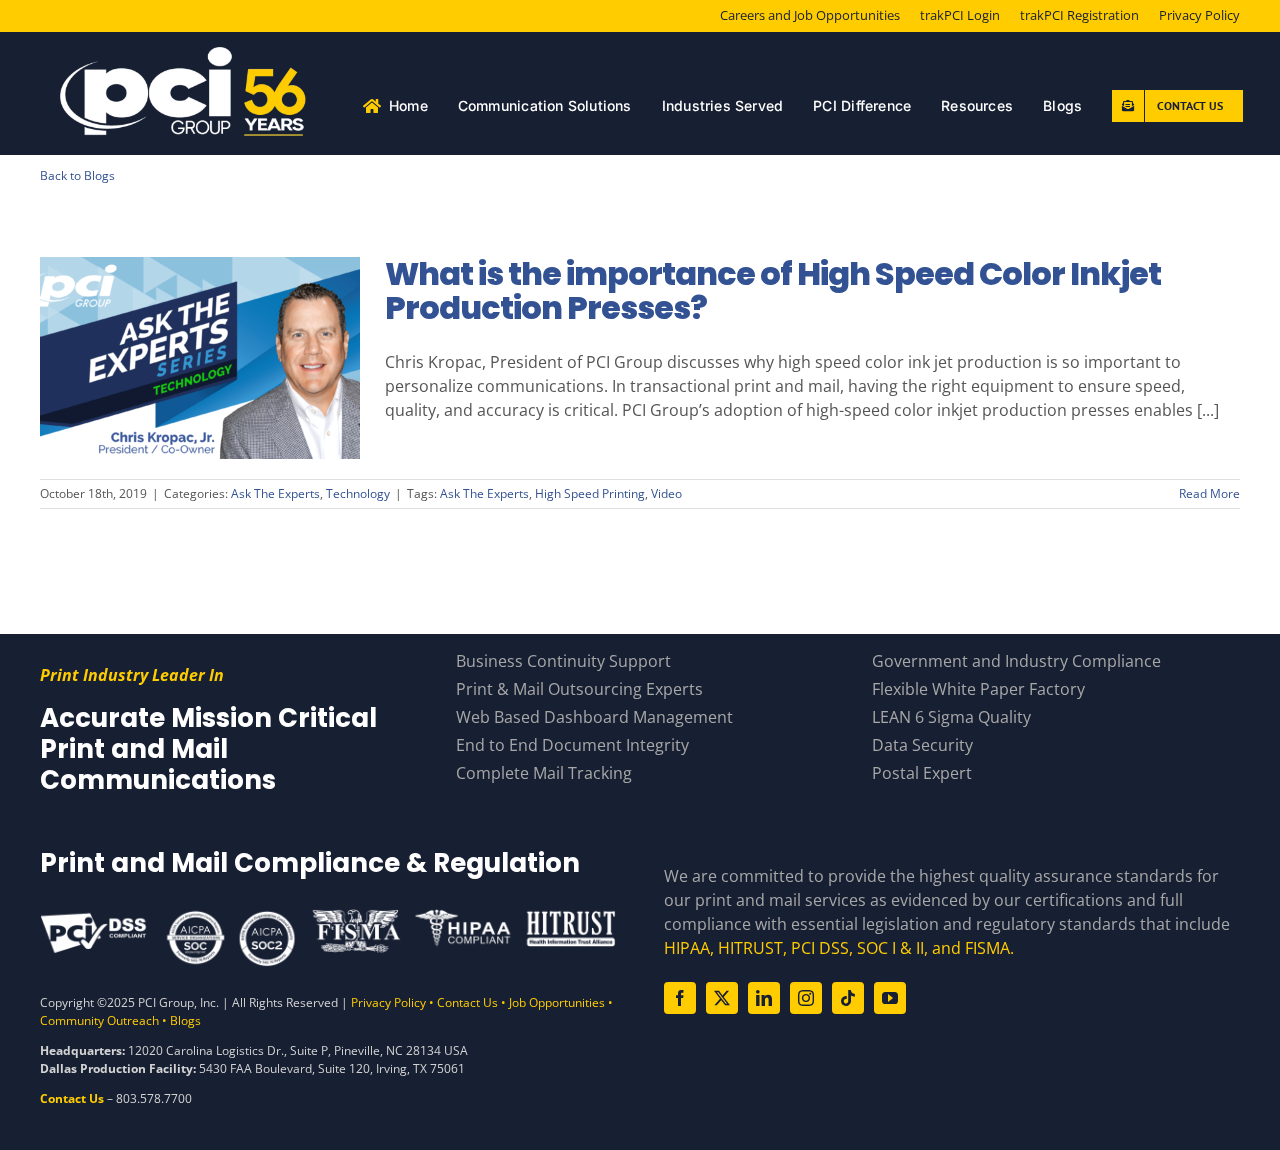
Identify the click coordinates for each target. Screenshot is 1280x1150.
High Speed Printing (590, 493)
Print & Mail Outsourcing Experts (579, 689)
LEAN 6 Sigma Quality (951, 717)
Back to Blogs (77, 175)
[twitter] (722, 998)
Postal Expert (922, 773)
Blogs (185, 1020)
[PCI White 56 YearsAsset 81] (184, 55)
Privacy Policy (388, 1002)
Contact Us (467, 1002)
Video (666, 493)
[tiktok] (848, 998)
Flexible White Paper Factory (978, 689)
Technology (358, 493)
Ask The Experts (275, 493)
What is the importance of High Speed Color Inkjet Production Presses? (200, 324)
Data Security (922, 745)
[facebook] (680, 998)
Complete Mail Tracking (544, 773)
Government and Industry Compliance (1016, 661)
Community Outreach (99, 1020)
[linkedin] (764, 998)
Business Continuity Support (563, 661)
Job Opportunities (557, 1002)
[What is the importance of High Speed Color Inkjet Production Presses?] (200, 358)
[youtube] (890, 998)
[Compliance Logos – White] (328, 916)
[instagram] (806, 998)
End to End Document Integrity (572, 745)
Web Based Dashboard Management (594, 717)
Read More (1209, 493)
